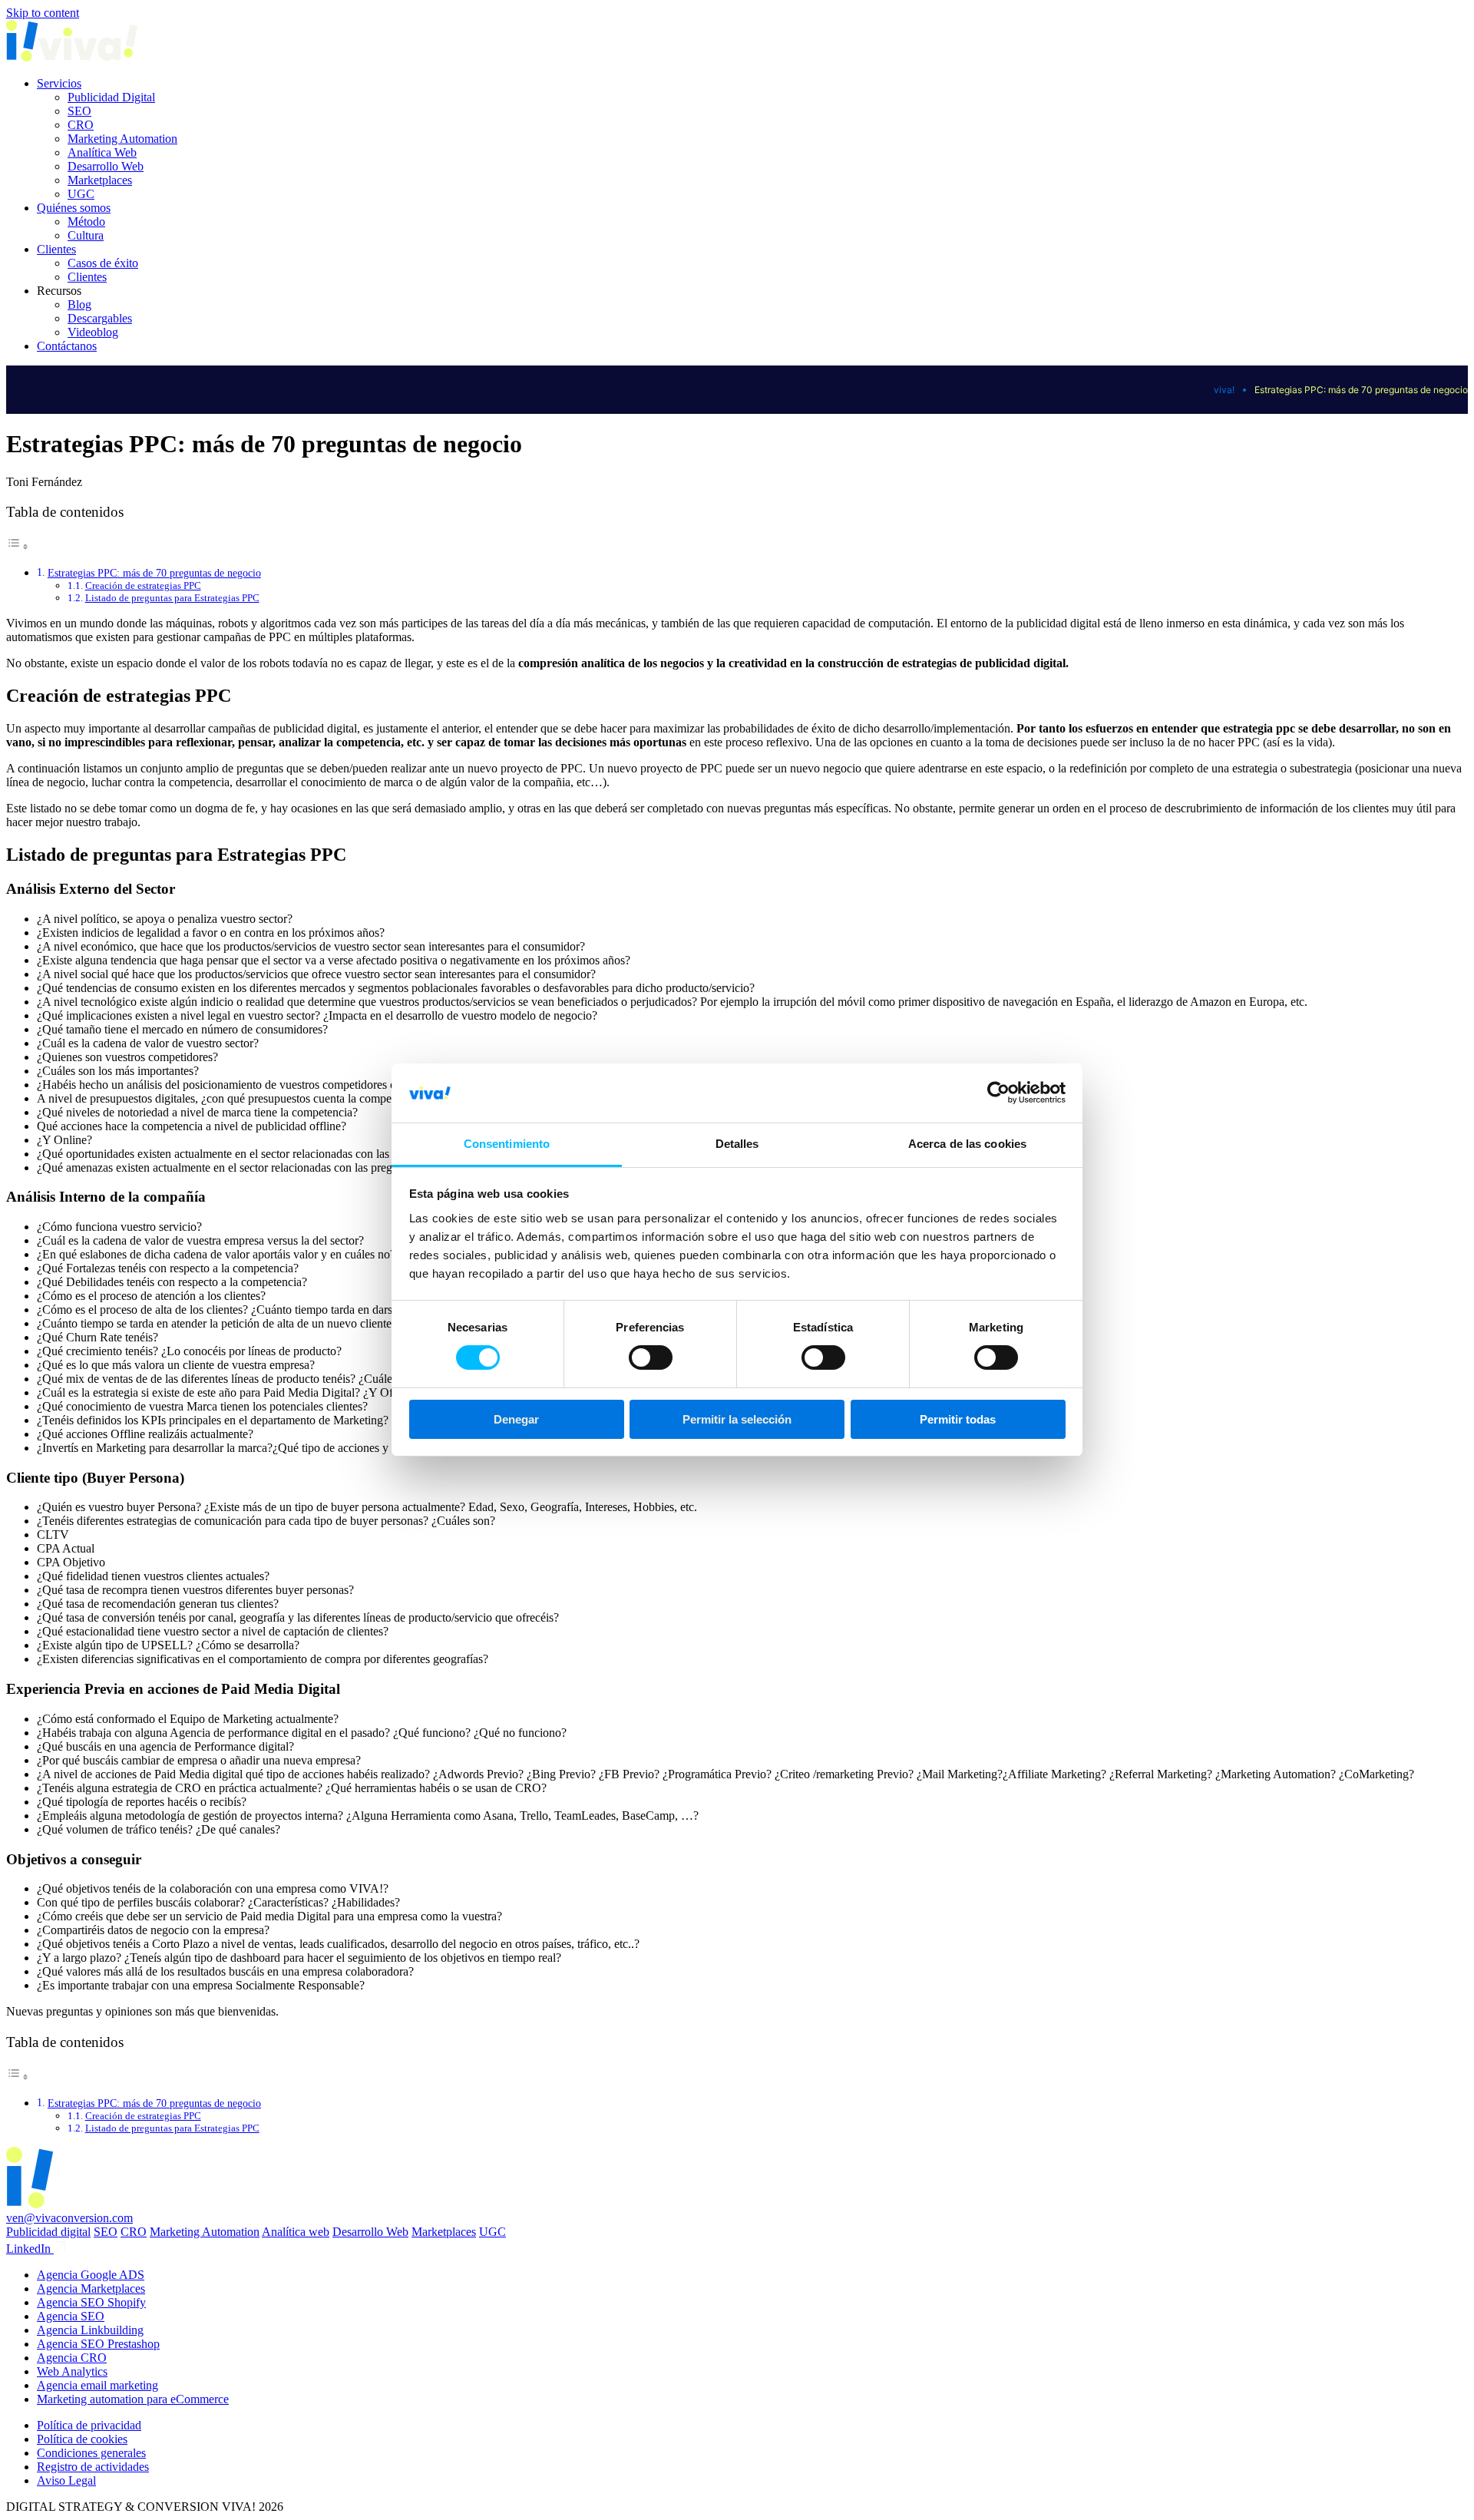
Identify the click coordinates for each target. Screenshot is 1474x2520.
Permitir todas (958, 1419)
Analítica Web (102, 152)
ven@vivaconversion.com (69, 2218)
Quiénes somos (74, 208)
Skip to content (43, 13)
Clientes (56, 249)
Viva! (1224, 390)
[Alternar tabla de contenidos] (18, 546)
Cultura (86, 235)
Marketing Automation (122, 139)
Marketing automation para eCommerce (133, 2399)
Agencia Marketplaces (91, 2289)
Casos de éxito (103, 263)
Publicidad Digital (111, 97)
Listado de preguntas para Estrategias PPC (172, 598)
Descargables (100, 318)
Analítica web (296, 2232)
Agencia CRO (72, 2358)
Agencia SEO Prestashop (98, 2344)
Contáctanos (67, 346)
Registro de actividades (93, 2467)
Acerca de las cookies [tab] (967, 1144)
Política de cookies (82, 2439)
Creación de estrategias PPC (143, 585)
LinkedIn (30, 2249)
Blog (79, 304)
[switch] (651, 1358)
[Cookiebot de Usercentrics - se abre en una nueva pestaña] (998, 1093)
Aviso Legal (66, 2480)
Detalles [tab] (737, 1144)
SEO (79, 111)
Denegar (516, 1419)
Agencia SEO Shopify (91, 2302)
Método (86, 222)
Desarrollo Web (106, 166)
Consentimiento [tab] (507, 1144)
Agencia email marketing (97, 2385)
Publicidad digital (48, 2232)
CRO (81, 125)
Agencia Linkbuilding (90, 2330)
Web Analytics (72, 2371)
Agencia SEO (71, 2316)
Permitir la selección (737, 1419)
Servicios (59, 83)
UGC (81, 194)
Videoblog (93, 332)
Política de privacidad (89, 2425)
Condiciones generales (91, 2453)
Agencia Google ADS (91, 2275)
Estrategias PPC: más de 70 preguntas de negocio (154, 573)
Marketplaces (100, 180)
